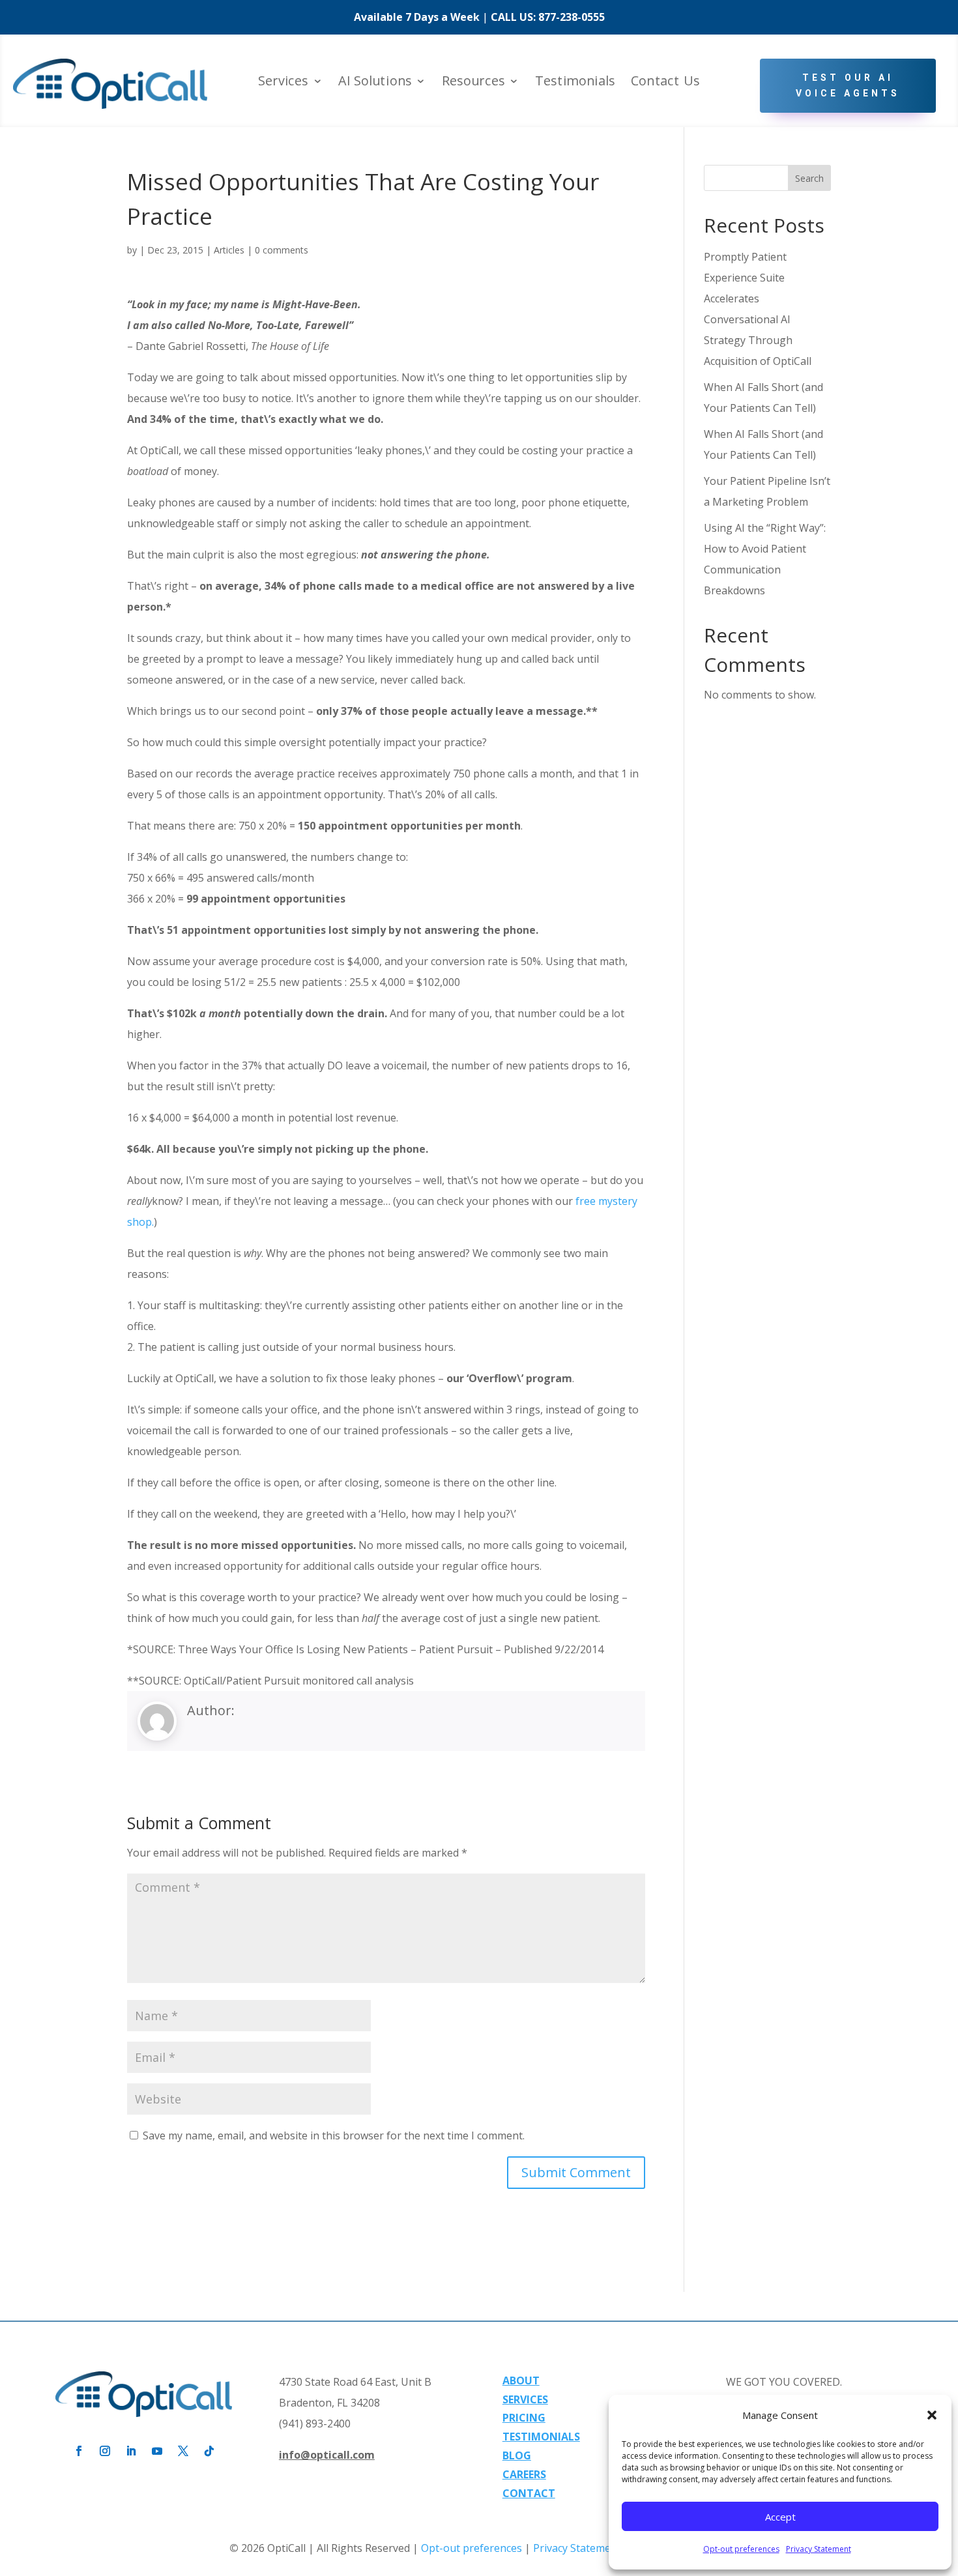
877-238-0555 (572, 17)
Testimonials (575, 82)
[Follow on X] (183, 2451)
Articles (229, 250)
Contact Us (665, 82)
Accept (780, 2517)
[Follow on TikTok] (209, 2451)
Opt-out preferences (741, 2549)
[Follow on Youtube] (157, 2451)
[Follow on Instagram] (105, 2451)
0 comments (282, 250)
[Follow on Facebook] (79, 2451)
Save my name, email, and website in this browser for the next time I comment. (334, 2135)
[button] (932, 2415)
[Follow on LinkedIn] (131, 2451)
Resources (473, 82)
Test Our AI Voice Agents (848, 85)
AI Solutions (375, 82)
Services (283, 82)
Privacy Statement (819, 2549)
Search (809, 178)
